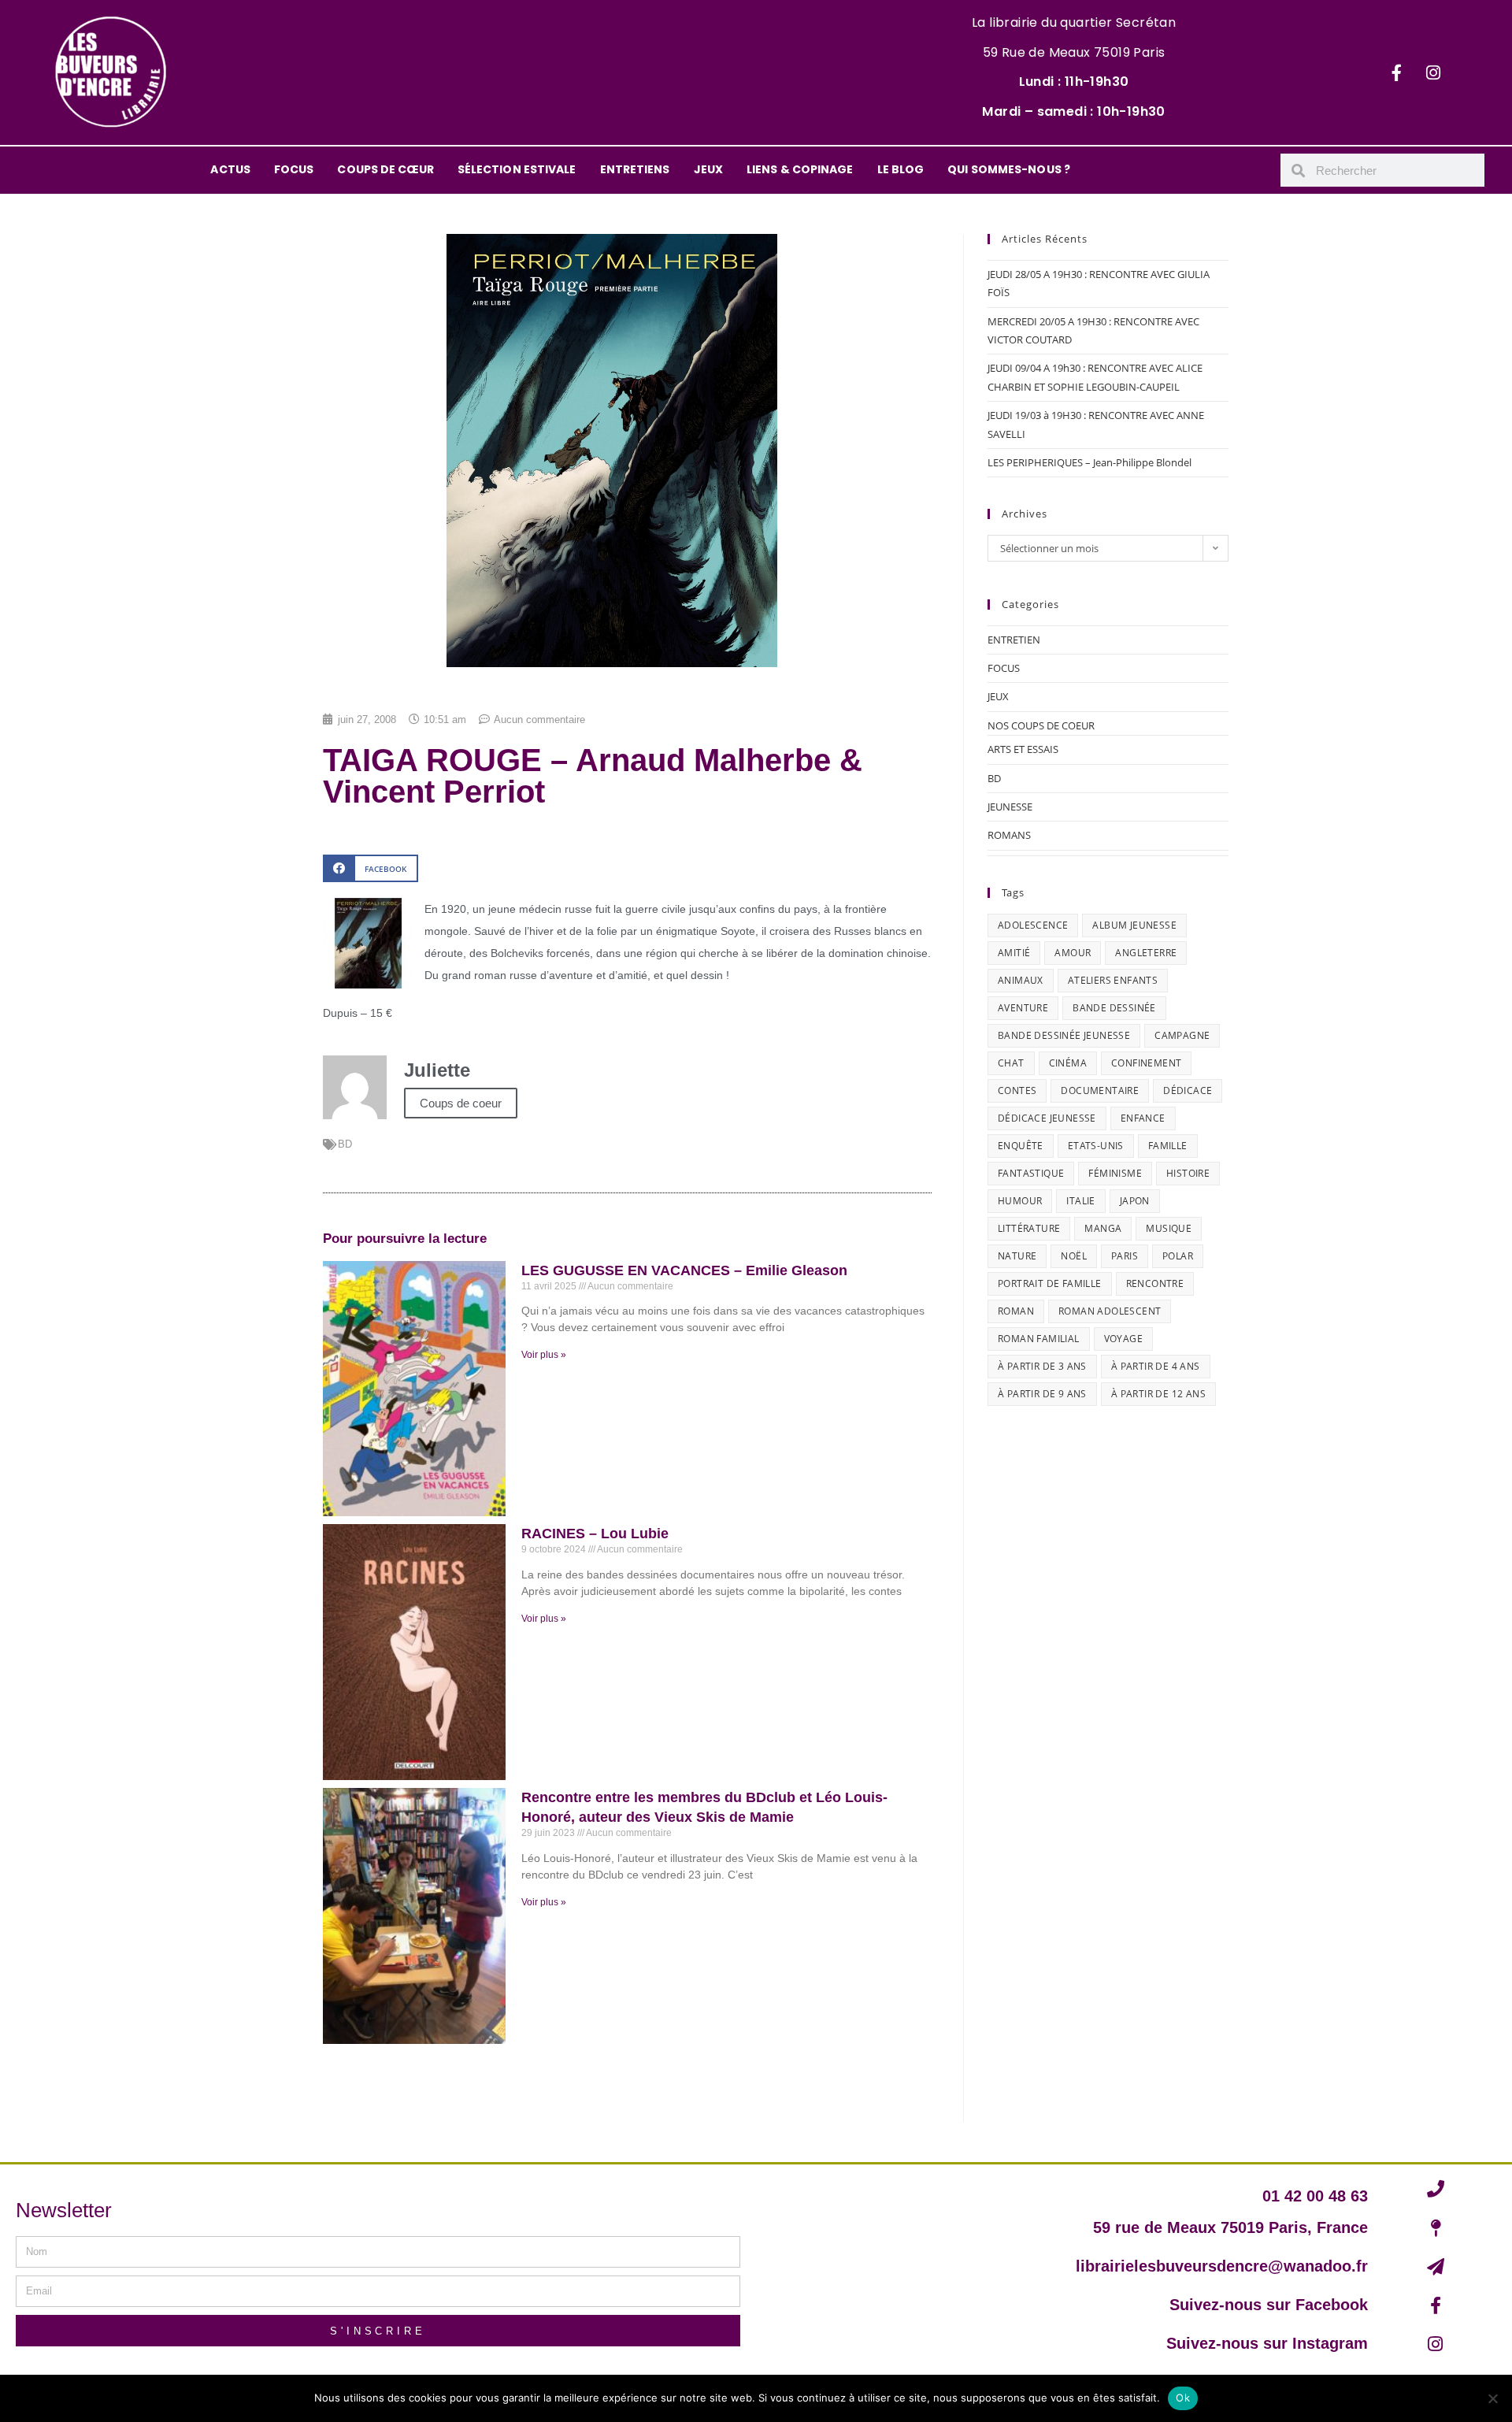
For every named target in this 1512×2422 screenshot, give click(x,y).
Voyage (1123, 1339)
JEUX (708, 169)
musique (1169, 1228)
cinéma (1068, 1063)
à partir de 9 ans (1042, 1394)
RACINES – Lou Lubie (595, 1534)
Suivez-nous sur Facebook (1269, 2305)
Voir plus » (544, 1355)
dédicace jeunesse (1047, 1118)
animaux (1021, 980)
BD (345, 1144)
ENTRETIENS (635, 169)
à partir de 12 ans (1158, 1394)
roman (1016, 1311)
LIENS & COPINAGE (800, 169)
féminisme (1115, 1173)
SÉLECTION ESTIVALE (517, 169)
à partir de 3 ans (1042, 1366)
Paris (1125, 1256)
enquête (1021, 1146)
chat (1011, 1063)
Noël (1074, 1256)
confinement (1146, 1063)
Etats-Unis (1096, 1146)
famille (1168, 1146)
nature (1017, 1256)
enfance (1143, 1118)
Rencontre (1155, 1283)
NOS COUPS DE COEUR (1041, 725)
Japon (1135, 1201)
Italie (1080, 1201)
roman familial (1039, 1339)
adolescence (1033, 925)
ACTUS (230, 169)
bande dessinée (1114, 1008)
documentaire (1100, 1090)
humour (1020, 1201)
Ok (1183, 2398)
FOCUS (294, 169)
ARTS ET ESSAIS (1023, 749)
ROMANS (1009, 835)
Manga (1103, 1228)
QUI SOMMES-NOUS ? (1009, 169)
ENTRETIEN (1014, 640)
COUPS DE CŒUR (385, 169)
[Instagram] (1433, 72)
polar (1178, 1256)
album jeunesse (1134, 925)
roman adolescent (1110, 1311)
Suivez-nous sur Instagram (1267, 2343)
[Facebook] (1396, 72)
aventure (1023, 1008)
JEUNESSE (1010, 807)
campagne (1182, 1035)
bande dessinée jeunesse (1064, 1035)
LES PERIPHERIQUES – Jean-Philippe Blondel (1090, 462)
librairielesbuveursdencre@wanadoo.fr (1222, 2266)
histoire (1188, 1173)
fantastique (1031, 1173)
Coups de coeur (461, 1103)
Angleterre (1146, 953)
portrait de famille (1050, 1283)
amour (1073, 953)
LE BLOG (901, 169)
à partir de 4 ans (1156, 1366)
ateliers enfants (1113, 980)
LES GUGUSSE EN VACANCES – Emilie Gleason (684, 1270)
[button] (371, 868)
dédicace (1188, 1090)
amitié (1014, 953)
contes (1017, 1090)
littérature (1029, 1228)
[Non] (1492, 2398)
